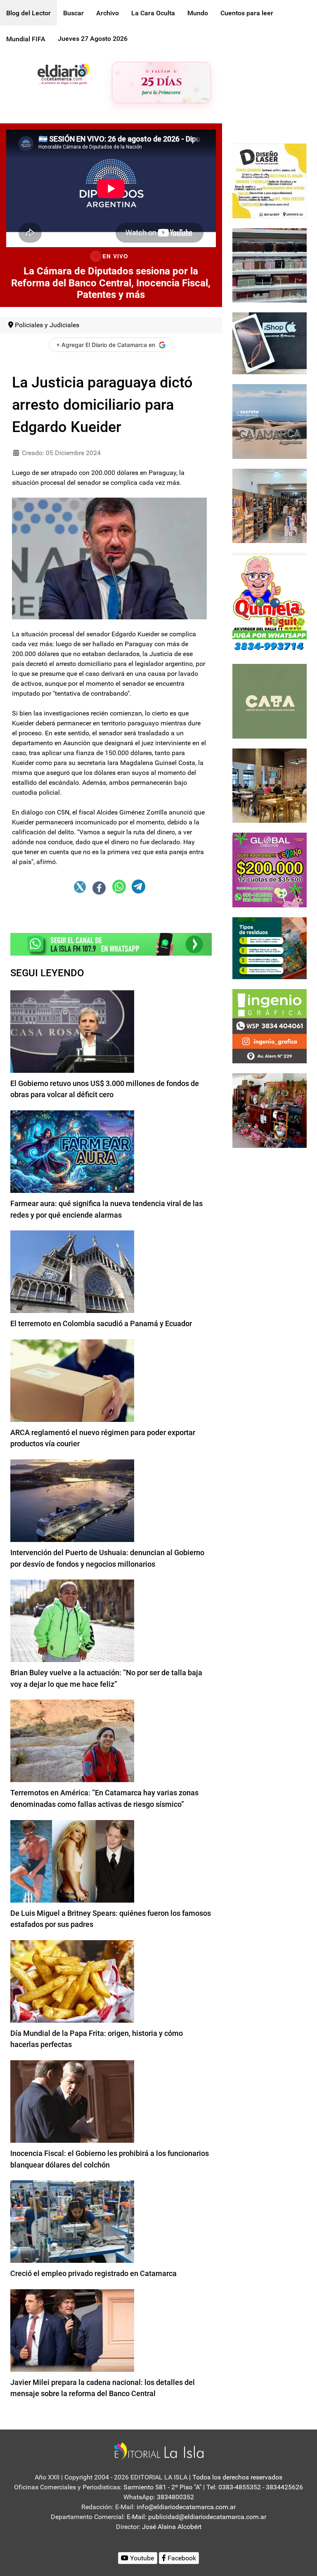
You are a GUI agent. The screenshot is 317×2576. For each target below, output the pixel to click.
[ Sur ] (205, 99)
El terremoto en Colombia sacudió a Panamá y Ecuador (101, 1323)
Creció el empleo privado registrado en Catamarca (93, 2273)
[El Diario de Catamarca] (63, 73)
